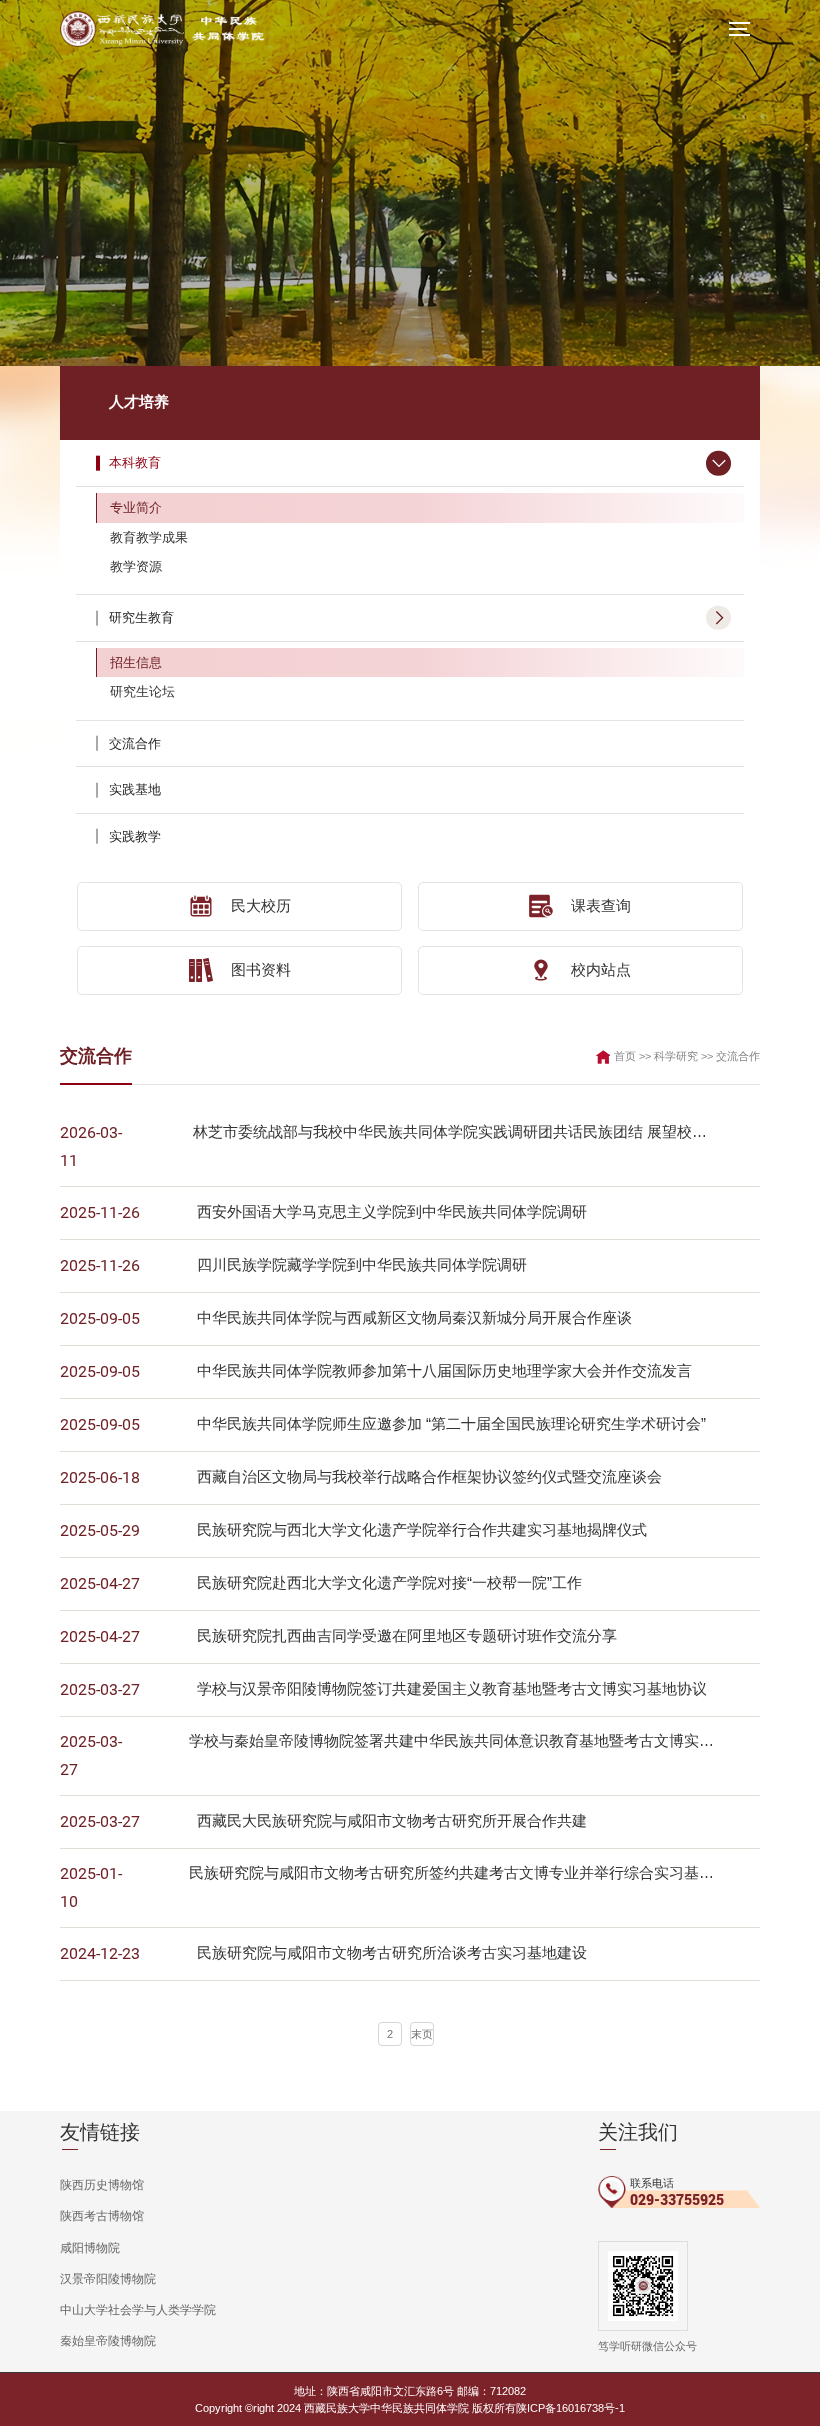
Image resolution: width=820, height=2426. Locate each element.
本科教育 (135, 462)
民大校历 (261, 906)
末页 (422, 2034)
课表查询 (601, 906)
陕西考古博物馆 (102, 2216)
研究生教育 (141, 617)
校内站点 (601, 970)
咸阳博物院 (90, 2248)
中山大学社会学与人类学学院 (138, 2310)
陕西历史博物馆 (102, 2185)
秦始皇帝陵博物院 (108, 2341)
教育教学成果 (149, 537)
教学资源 (136, 566)
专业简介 (136, 507)
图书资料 (261, 970)
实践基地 (135, 789)
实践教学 (135, 836)
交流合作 (135, 743)
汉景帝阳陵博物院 (108, 2279)
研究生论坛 (142, 691)
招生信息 (136, 662)
